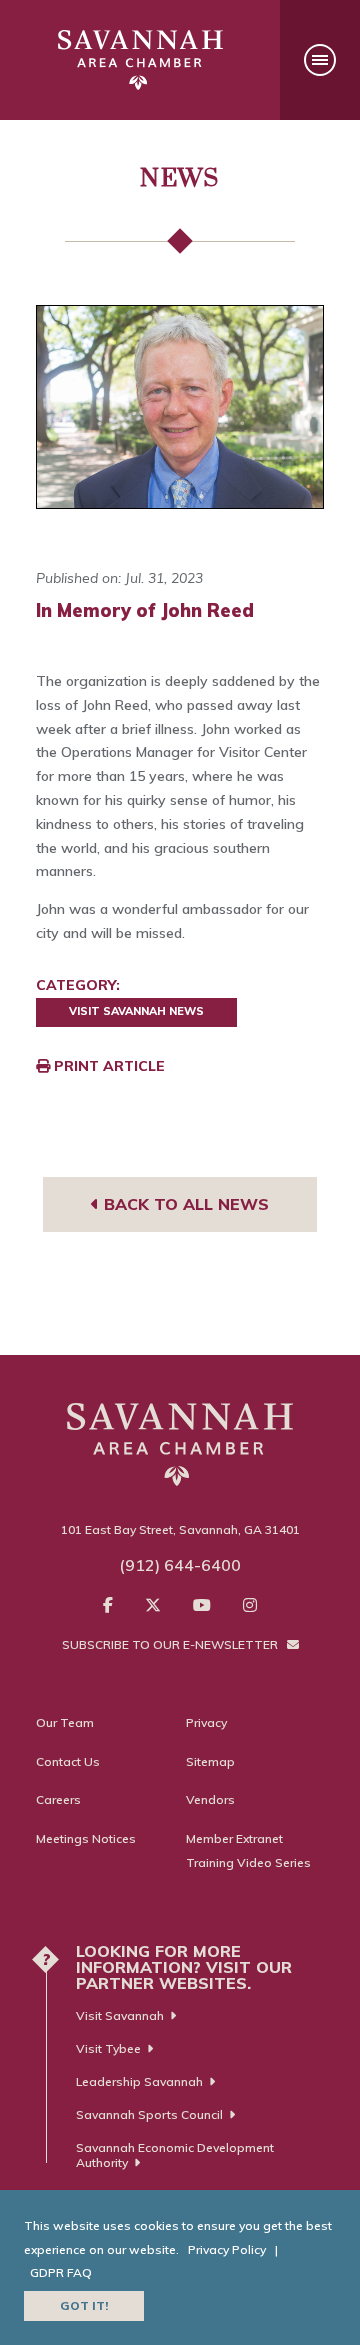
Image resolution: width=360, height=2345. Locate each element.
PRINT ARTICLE (107, 1066)
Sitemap (210, 1761)
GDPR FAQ (61, 2272)
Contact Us (68, 1761)
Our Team (65, 1722)
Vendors (210, 1799)
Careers (58, 1799)
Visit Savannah (120, 2015)
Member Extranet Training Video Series (248, 1850)
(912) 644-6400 (180, 1565)
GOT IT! (84, 2305)
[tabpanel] (180, 406)
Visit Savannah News (136, 1011)
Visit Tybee (108, 2048)
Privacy (206, 1722)
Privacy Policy (227, 2249)
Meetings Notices (86, 1838)
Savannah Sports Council (149, 2114)
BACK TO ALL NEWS (184, 1204)
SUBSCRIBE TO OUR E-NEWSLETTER (171, 1644)
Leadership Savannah (139, 2081)
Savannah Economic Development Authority (175, 2155)
